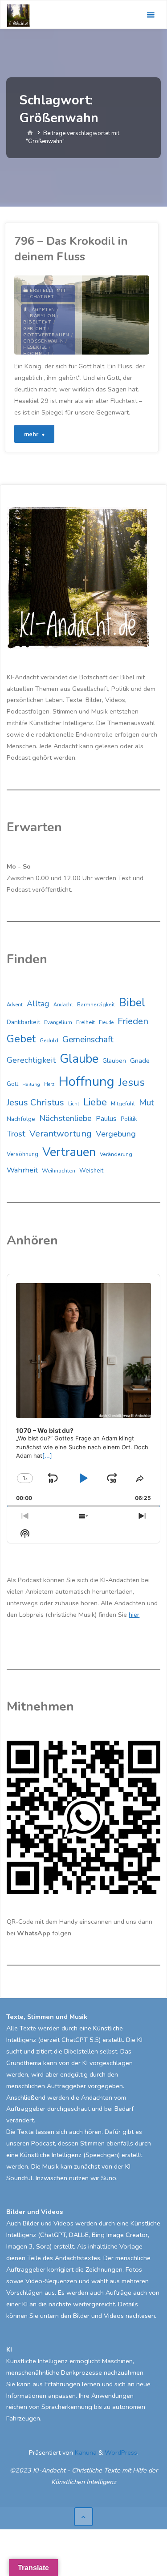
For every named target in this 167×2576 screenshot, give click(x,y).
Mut (147, 1103)
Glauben (114, 1061)
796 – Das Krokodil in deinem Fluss (71, 249)
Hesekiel (35, 347)
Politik (129, 1119)
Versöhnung (22, 1154)
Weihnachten (59, 1171)
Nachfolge (21, 1119)
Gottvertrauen (46, 335)
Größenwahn (44, 341)
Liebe (95, 1102)
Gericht (35, 329)
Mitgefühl (123, 1103)
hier (134, 1615)
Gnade (140, 1061)
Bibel (132, 1003)
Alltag (38, 1004)
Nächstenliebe (65, 1118)
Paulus (106, 1119)
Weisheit (91, 1171)
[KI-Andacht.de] (18, 15)
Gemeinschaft (88, 1040)
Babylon (43, 316)
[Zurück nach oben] (83, 2517)
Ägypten (44, 310)
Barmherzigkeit (96, 1005)
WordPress (121, 2452)
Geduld (49, 1041)
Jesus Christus (35, 1103)
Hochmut (37, 354)
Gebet (21, 1039)
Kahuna (85, 2452)
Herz (49, 1084)
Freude (106, 1023)
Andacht (63, 1005)
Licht (74, 1104)
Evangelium (58, 1022)
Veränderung (116, 1154)
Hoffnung (86, 1081)
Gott (12, 1084)
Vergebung (116, 1134)
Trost (16, 1134)
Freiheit (86, 1022)
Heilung (31, 1084)
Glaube (79, 1059)
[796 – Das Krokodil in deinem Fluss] (116, 315)
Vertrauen (69, 1152)
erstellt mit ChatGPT (48, 294)
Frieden (133, 1021)
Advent (15, 1005)
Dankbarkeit (23, 1022)
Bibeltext (37, 322)
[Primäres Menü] (151, 15)
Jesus (132, 1082)
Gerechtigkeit (31, 1060)
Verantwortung (61, 1134)
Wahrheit (22, 1170)
